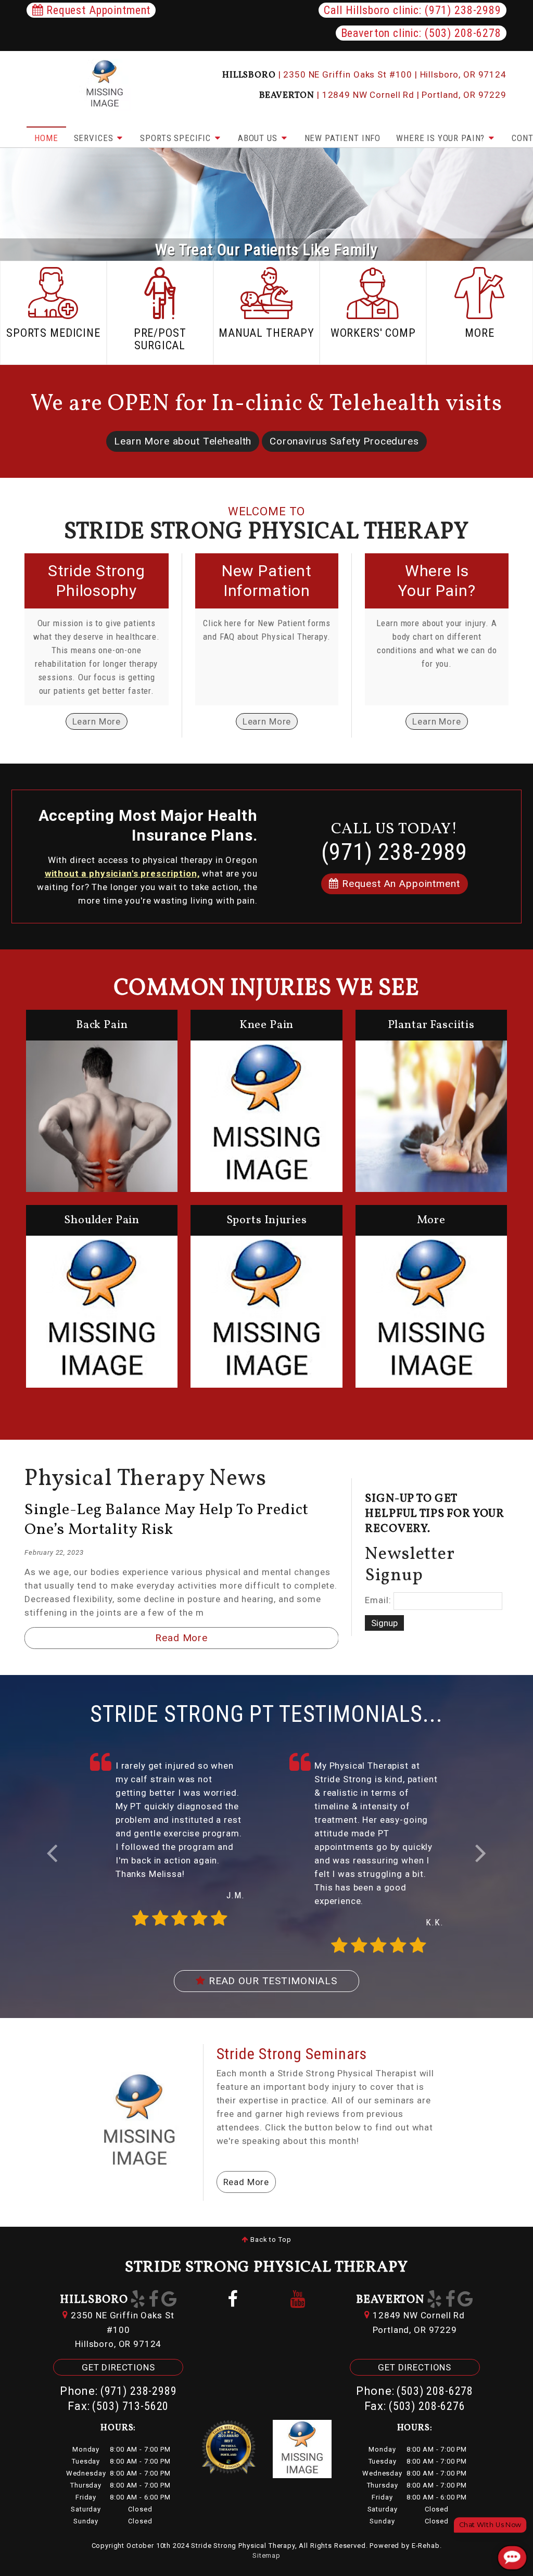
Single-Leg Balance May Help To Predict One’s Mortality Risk (167, 1520)
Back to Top (270, 2239)
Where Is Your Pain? (442, 138)
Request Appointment (97, 10)
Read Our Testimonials (271, 1981)
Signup (384, 1623)
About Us (259, 138)
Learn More (97, 721)
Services (95, 138)
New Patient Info (343, 138)
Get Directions (118, 2367)
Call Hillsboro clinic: (412, 10)
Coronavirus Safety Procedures (344, 441)
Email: (378, 1600)
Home (46, 138)
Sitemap (266, 2555)
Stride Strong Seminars (292, 2054)
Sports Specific (177, 138)
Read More (181, 1638)
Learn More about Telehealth (183, 441)
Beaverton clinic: (421, 33)
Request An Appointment (399, 884)
